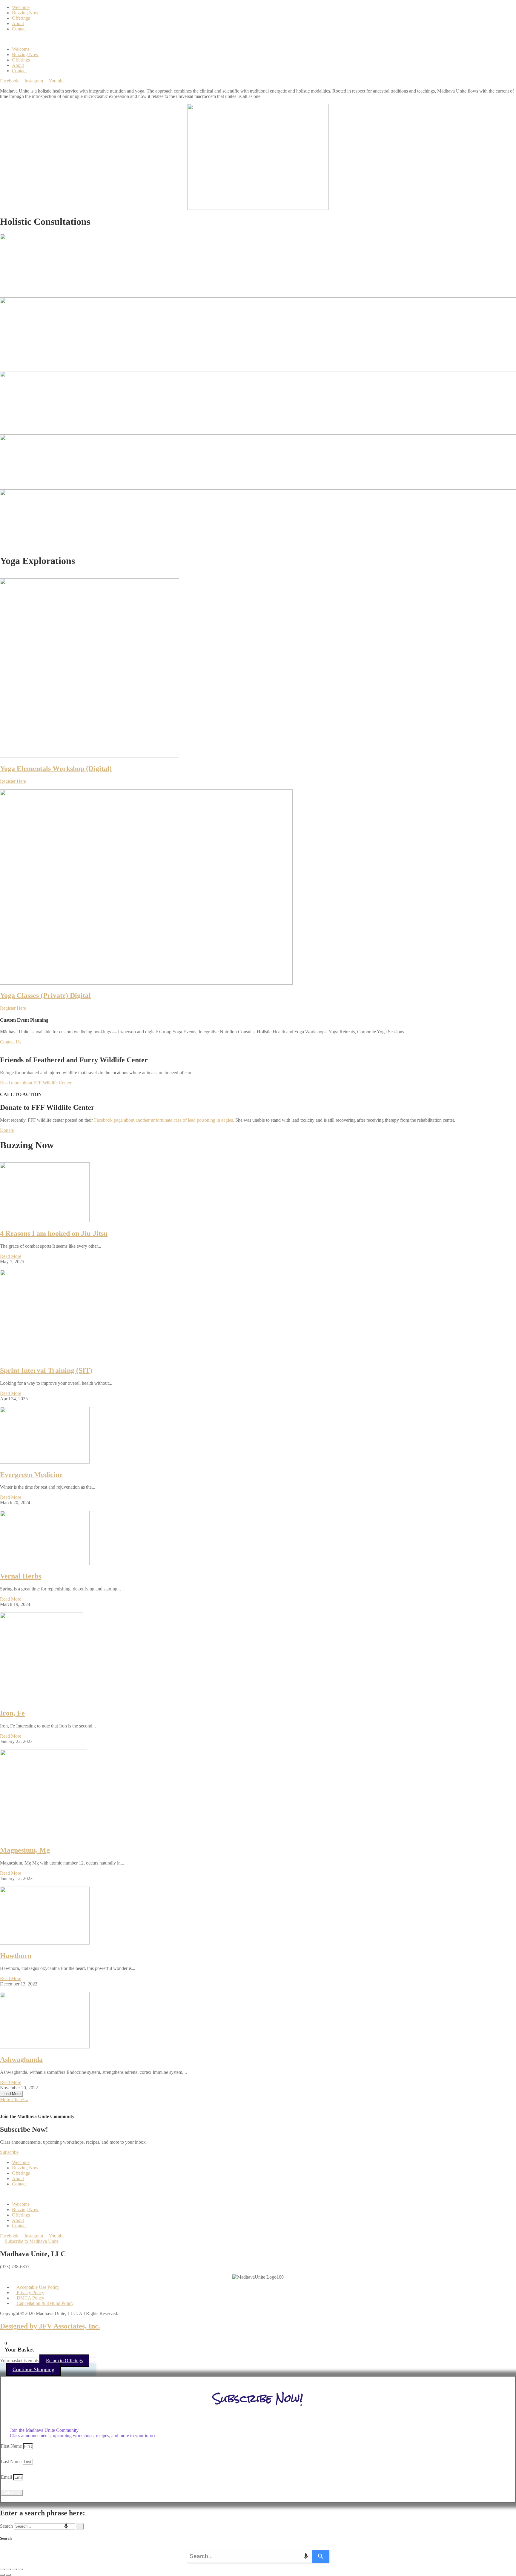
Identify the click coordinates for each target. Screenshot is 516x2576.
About (18, 23)
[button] (258, 39)
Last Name (12, 2462)
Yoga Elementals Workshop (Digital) (56, 769)
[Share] (14, 2569)
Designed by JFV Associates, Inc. (50, 2326)
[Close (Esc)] (20, 2569)
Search (6, 2526)
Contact (19, 29)
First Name (12, 2446)
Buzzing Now (25, 13)
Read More (11, 1256)
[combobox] (44, 2526)
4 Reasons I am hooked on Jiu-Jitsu (54, 1233)
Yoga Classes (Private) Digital (45, 995)
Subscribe (9, 2152)
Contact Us (11, 1042)
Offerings (21, 18)
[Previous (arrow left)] (2, 2575)
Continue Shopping (33, 2369)
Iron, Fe (12, 1713)
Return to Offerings (64, 2361)
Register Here (13, 781)
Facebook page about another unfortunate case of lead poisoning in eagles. (165, 1120)
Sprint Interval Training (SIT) (46, 1370)
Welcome (21, 7)
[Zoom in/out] (2, 2569)
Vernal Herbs (21, 1576)
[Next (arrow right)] (8, 2575)
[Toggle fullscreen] (8, 2569)
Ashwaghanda (21, 2059)
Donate (7, 1130)
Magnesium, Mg (25, 1850)
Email (7, 2477)
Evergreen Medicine (31, 1475)
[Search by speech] (66, 2526)
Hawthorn (16, 1956)
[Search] (80, 2526)
